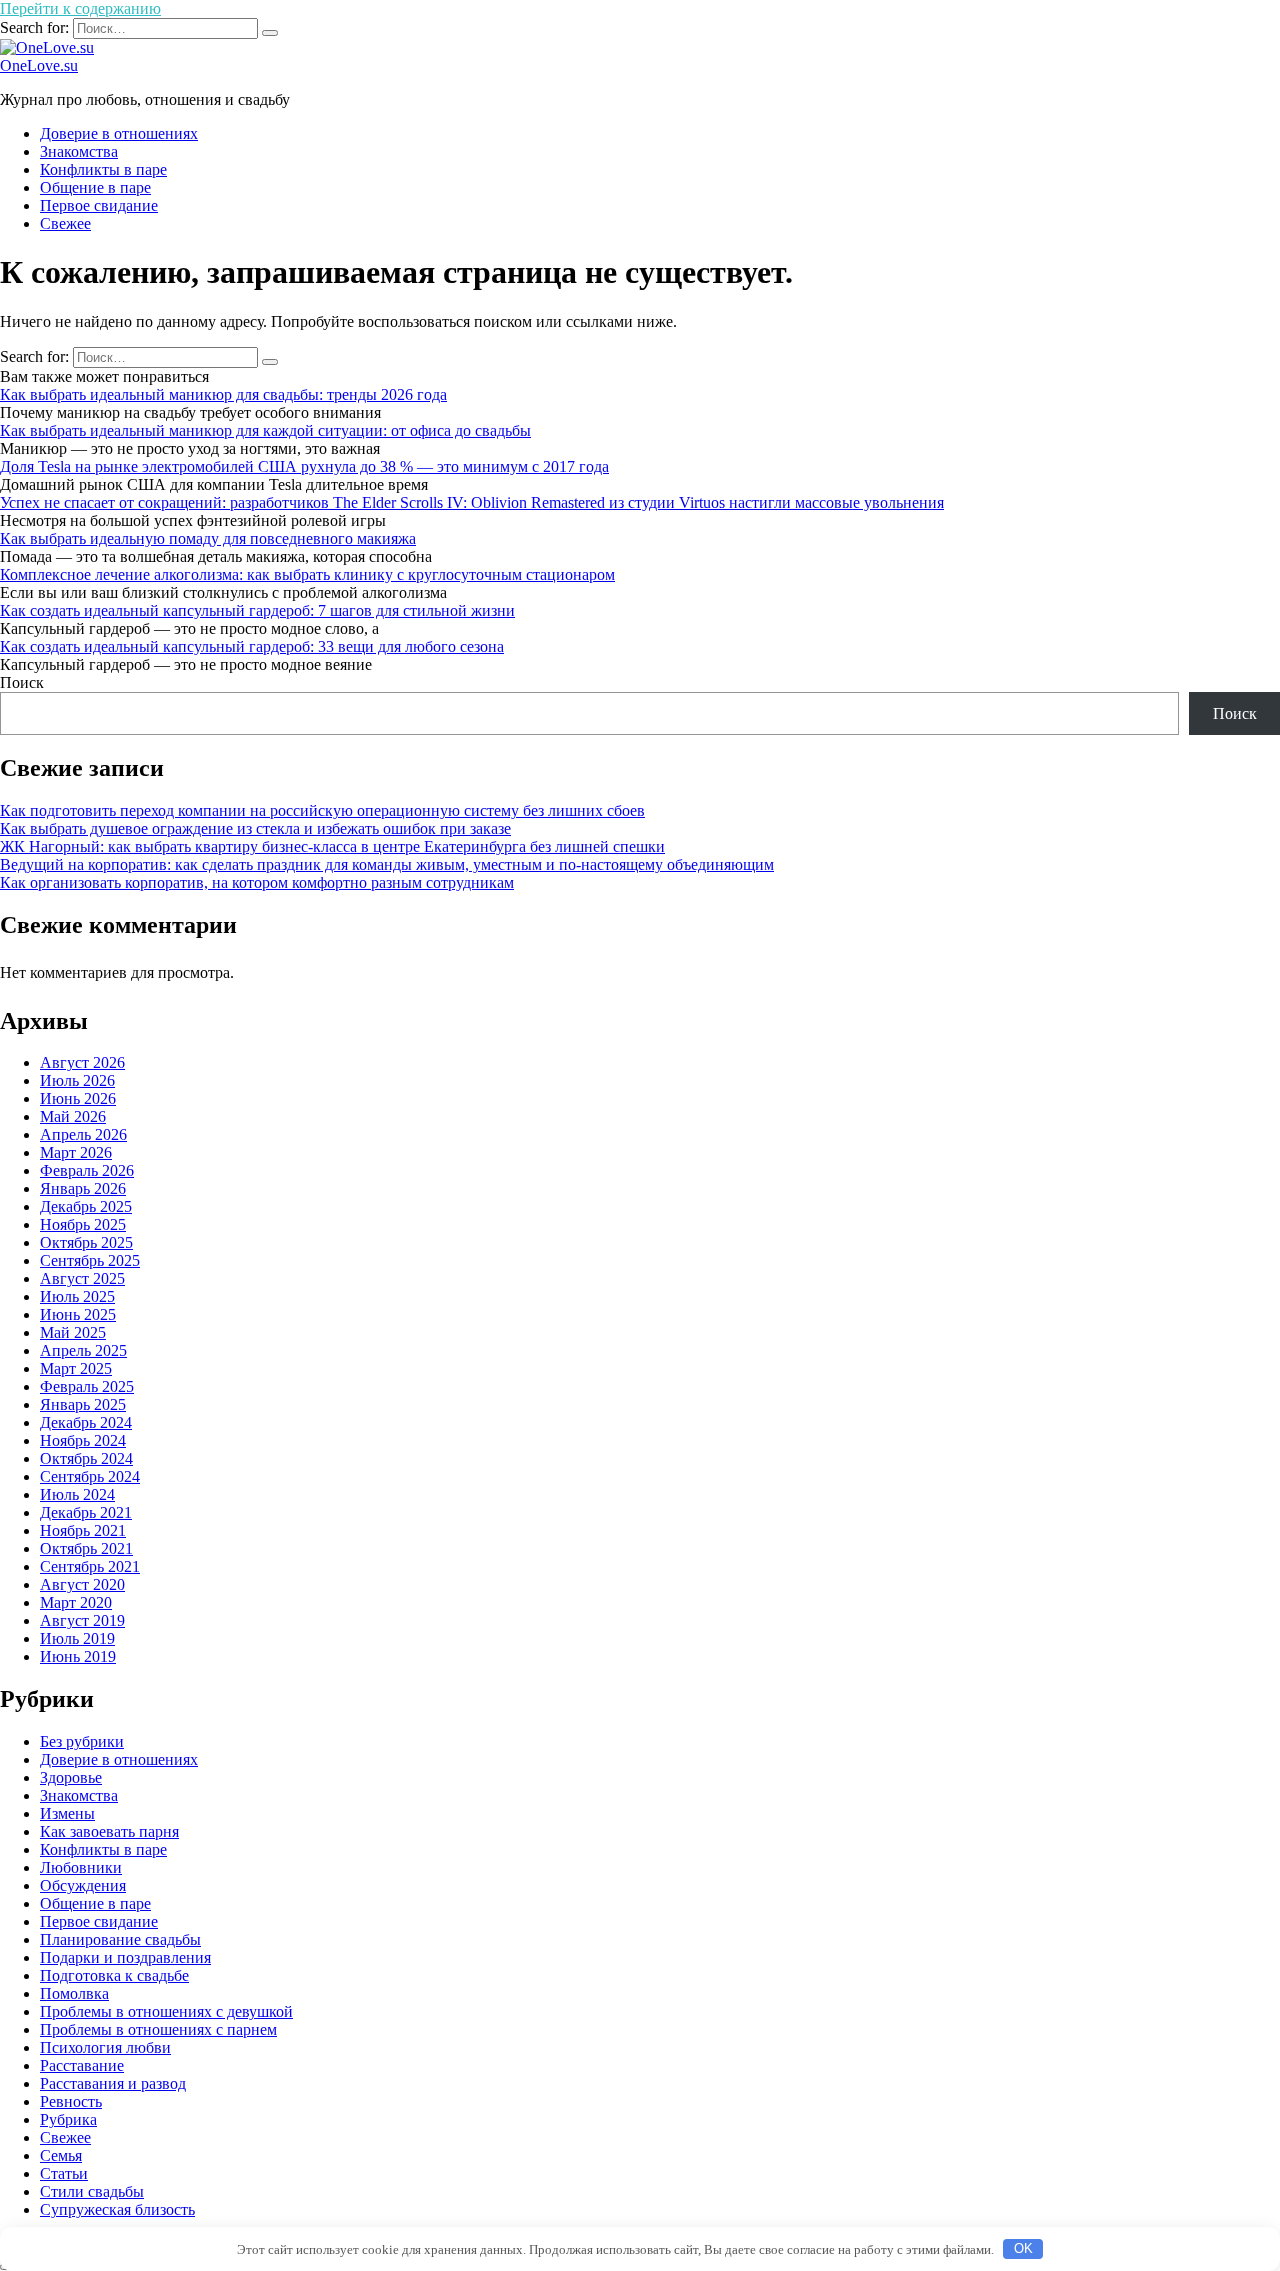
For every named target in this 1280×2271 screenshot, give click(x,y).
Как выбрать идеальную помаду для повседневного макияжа (208, 538)
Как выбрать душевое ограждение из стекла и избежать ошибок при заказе (255, 828)
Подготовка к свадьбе (114, 1975)
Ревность (71, 2101)
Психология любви (105, 2047)
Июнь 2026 (78, 1098)
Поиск (22, 682)
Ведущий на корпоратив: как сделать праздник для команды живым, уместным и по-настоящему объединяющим (387, 864)
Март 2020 (76, 1602)
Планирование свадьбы (120, 1939)
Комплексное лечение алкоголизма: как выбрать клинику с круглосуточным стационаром (307, 574)
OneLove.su (39, 65)
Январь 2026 (83, 1188)
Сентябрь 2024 (90, 1476)
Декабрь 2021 (86, 1512)
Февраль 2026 (87, 1170)
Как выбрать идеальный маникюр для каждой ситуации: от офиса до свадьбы (265, 430)
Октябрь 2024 (86, 1458)
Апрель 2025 (83, 1350)
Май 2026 (73, 1116)
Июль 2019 (77, 1638)
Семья (61, 2155)
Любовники (81, 1867)
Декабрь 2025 (86, 1206)
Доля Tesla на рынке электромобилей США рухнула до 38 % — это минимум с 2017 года (304, 466)
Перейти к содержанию (80, 8)
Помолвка (74, 1993)
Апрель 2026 (83, 1134)
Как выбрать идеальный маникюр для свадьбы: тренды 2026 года (223, 394)
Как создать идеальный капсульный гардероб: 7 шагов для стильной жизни (257, 610)
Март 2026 (76, 1152)
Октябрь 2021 (86, 1548)
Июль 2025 (77, 1296)
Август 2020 (82, 1584)
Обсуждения (83, 1885)
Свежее (65, 223)
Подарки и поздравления (125, 1957)
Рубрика (68, 2119)
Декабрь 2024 (86, 1422)
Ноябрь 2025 (83, 1224)
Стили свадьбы (92, 2191)
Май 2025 (73, 1332)
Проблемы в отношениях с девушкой (166, 2011)
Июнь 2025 (78, 1314)
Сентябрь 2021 (90, 1566)
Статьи (64, 2173)
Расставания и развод (113, 2083)
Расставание (82, 2065)
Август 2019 (82, 1620)
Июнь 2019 (78, 1656)
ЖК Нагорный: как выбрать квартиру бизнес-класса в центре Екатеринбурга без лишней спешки (332, 846)
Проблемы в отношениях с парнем (158, 2029)
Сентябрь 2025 (90, 1260)
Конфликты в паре (103, 169)
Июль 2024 (77, 1494)
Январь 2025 (83, 1404)
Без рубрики (82, 1741)
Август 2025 (82, 1278)
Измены (67, 1813)
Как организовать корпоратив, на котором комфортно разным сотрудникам (257, 882)
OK (1023, 2248)
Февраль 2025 (87, 1386)
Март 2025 (76, 1368)
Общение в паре (95, 187)
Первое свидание (99, 205)
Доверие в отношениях (119, 133)
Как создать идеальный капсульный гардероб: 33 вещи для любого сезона (252, 646)
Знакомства (79, 151)
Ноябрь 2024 (83, 1440)
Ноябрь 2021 (83, 1530)
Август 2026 (82, 1062)
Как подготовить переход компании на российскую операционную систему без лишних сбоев (322, 810)
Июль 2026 (77, 1080)
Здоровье (71, 1777)
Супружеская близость (117, 2209)
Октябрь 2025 (86, 1242)
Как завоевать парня (109, 1831)
